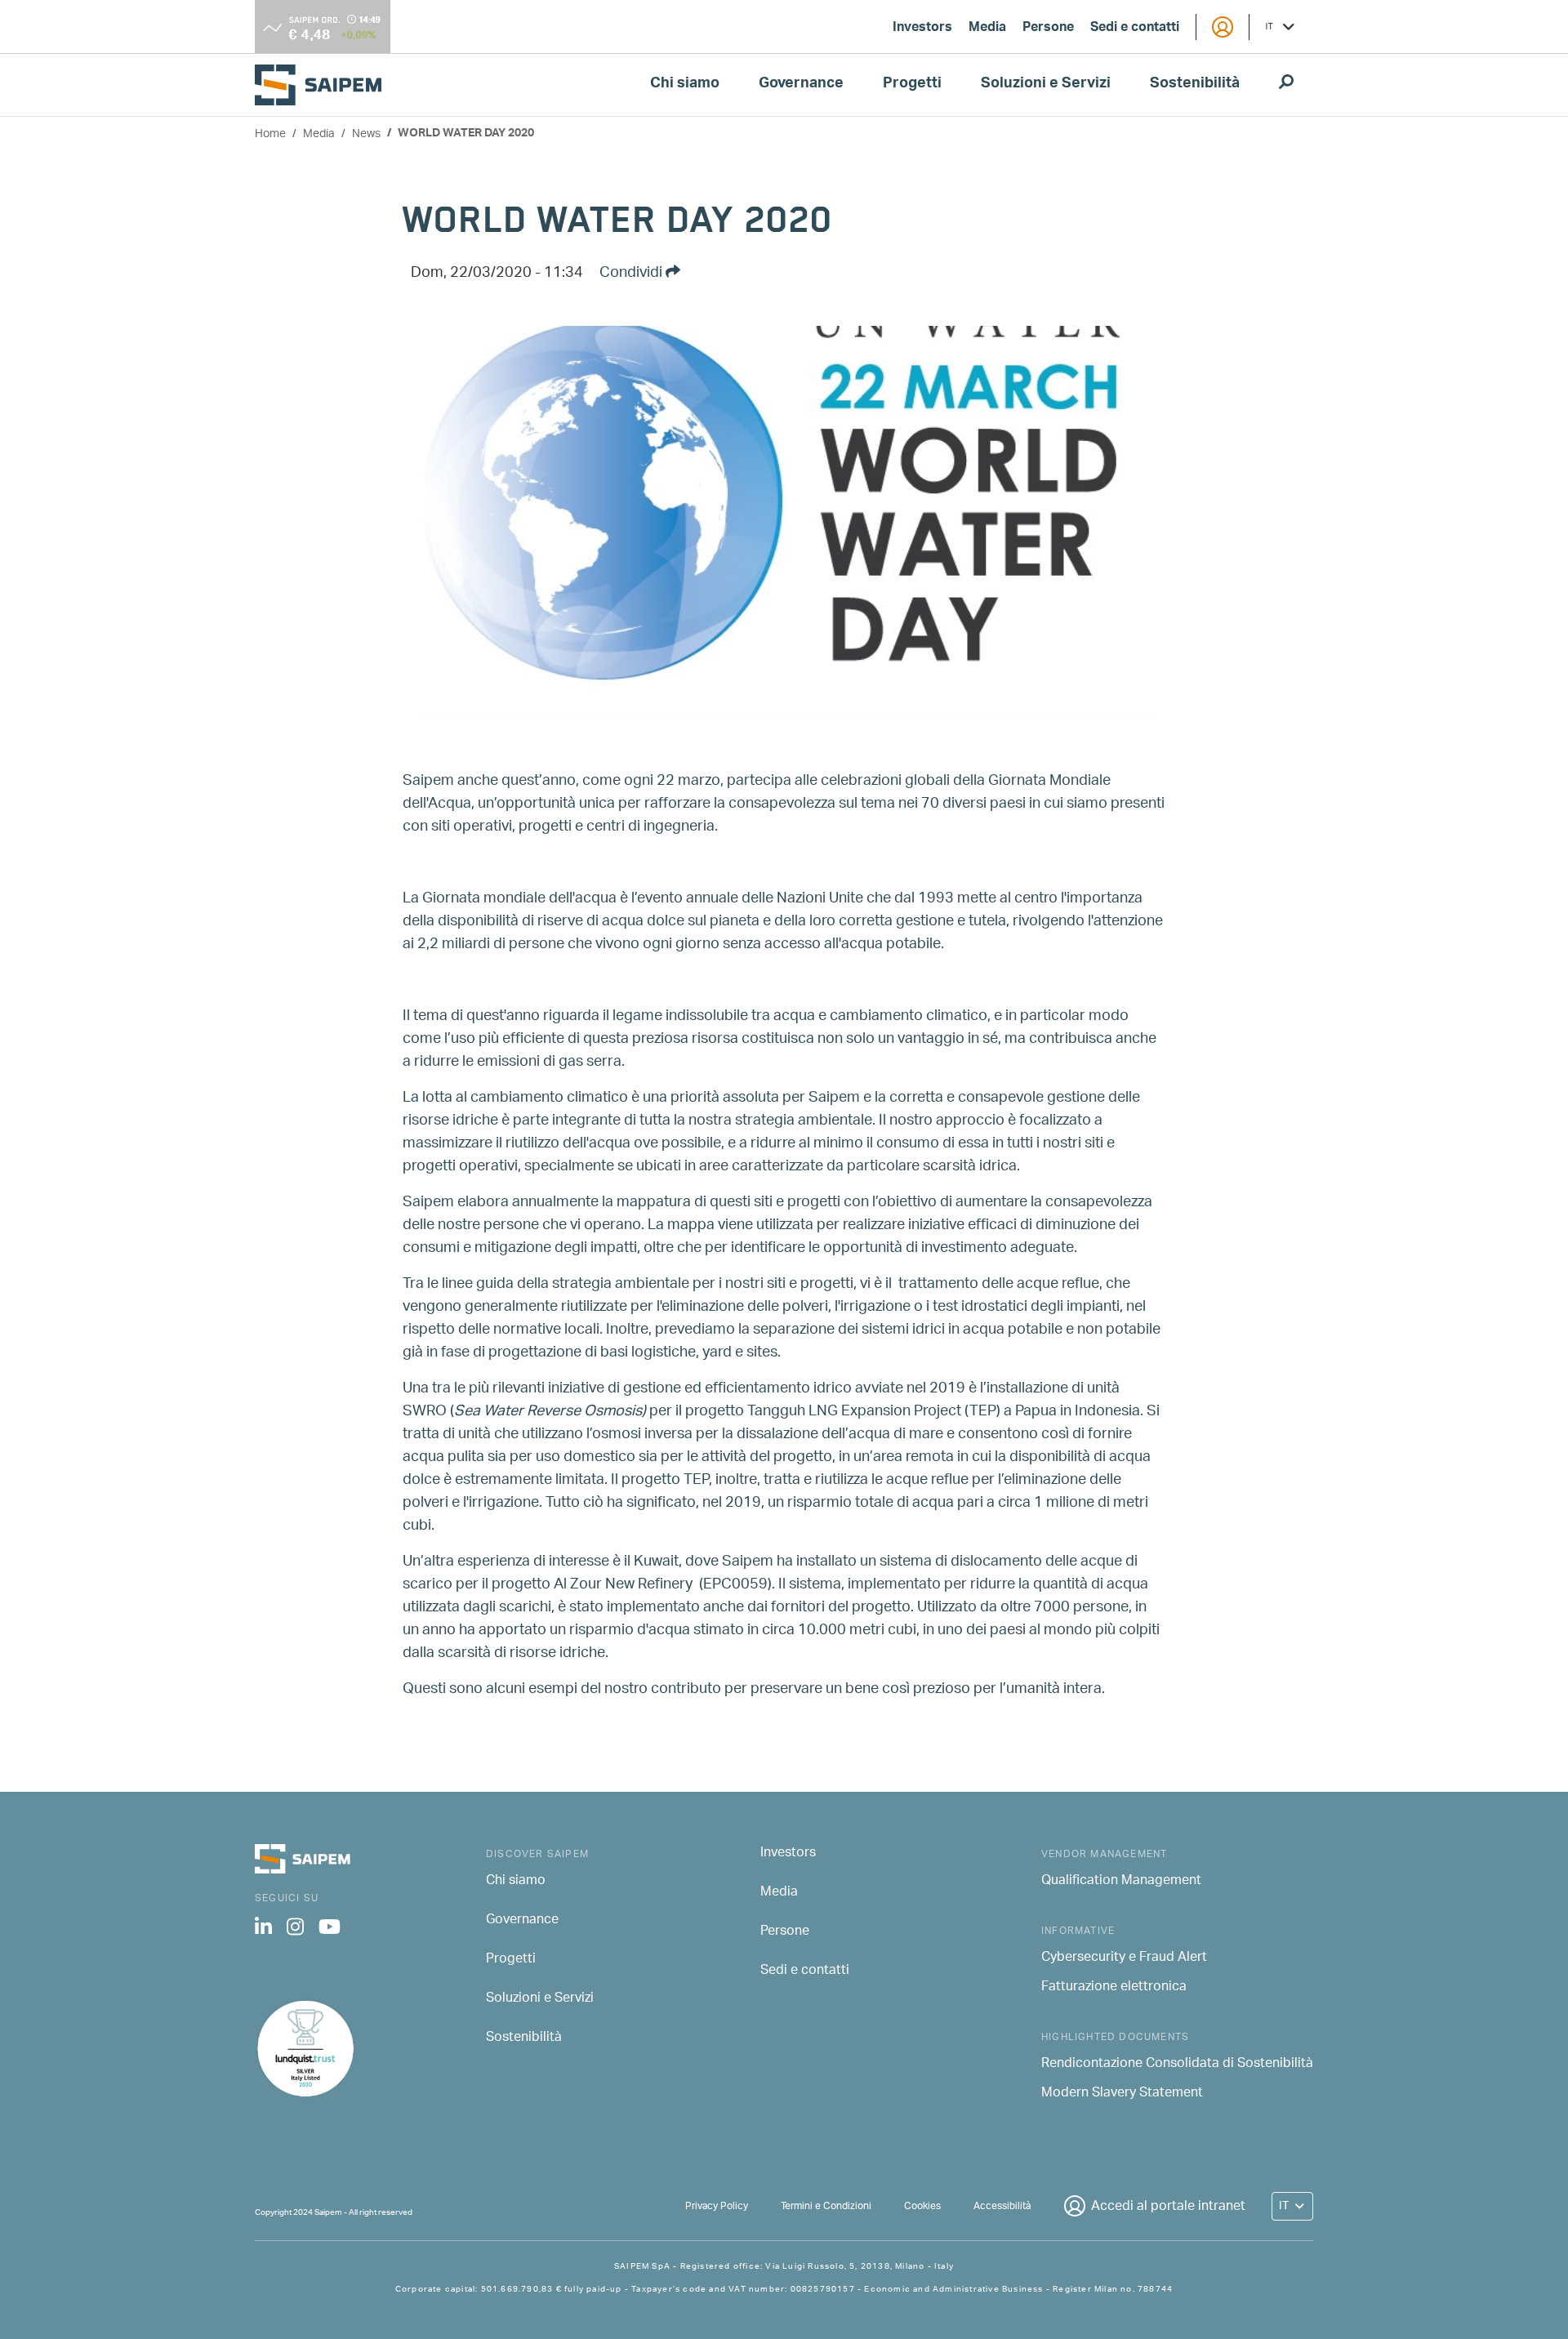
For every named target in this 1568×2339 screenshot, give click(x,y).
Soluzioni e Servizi (1046, 85)
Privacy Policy (717, 2206)
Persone (1048, 29)
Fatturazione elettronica (1114, 1988)
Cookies (922, 2206)
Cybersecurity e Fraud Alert (1124, 1958)
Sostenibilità (1195, 85)
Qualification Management (1121, 1882)
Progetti (912, 85)
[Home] (325, 85)
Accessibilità (1002, 2206)
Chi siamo (685, 85)
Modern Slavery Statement (1122, 2094)
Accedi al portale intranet (1168, 2207)
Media (987, 29)
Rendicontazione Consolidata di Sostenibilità (1177, 2065)
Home (270, 134)
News (366, 134)
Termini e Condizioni (826, 2206)
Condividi (633, 274)
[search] (1286, 85)
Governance (801, 85)
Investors (922, 29)
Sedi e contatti (1135, 29)
